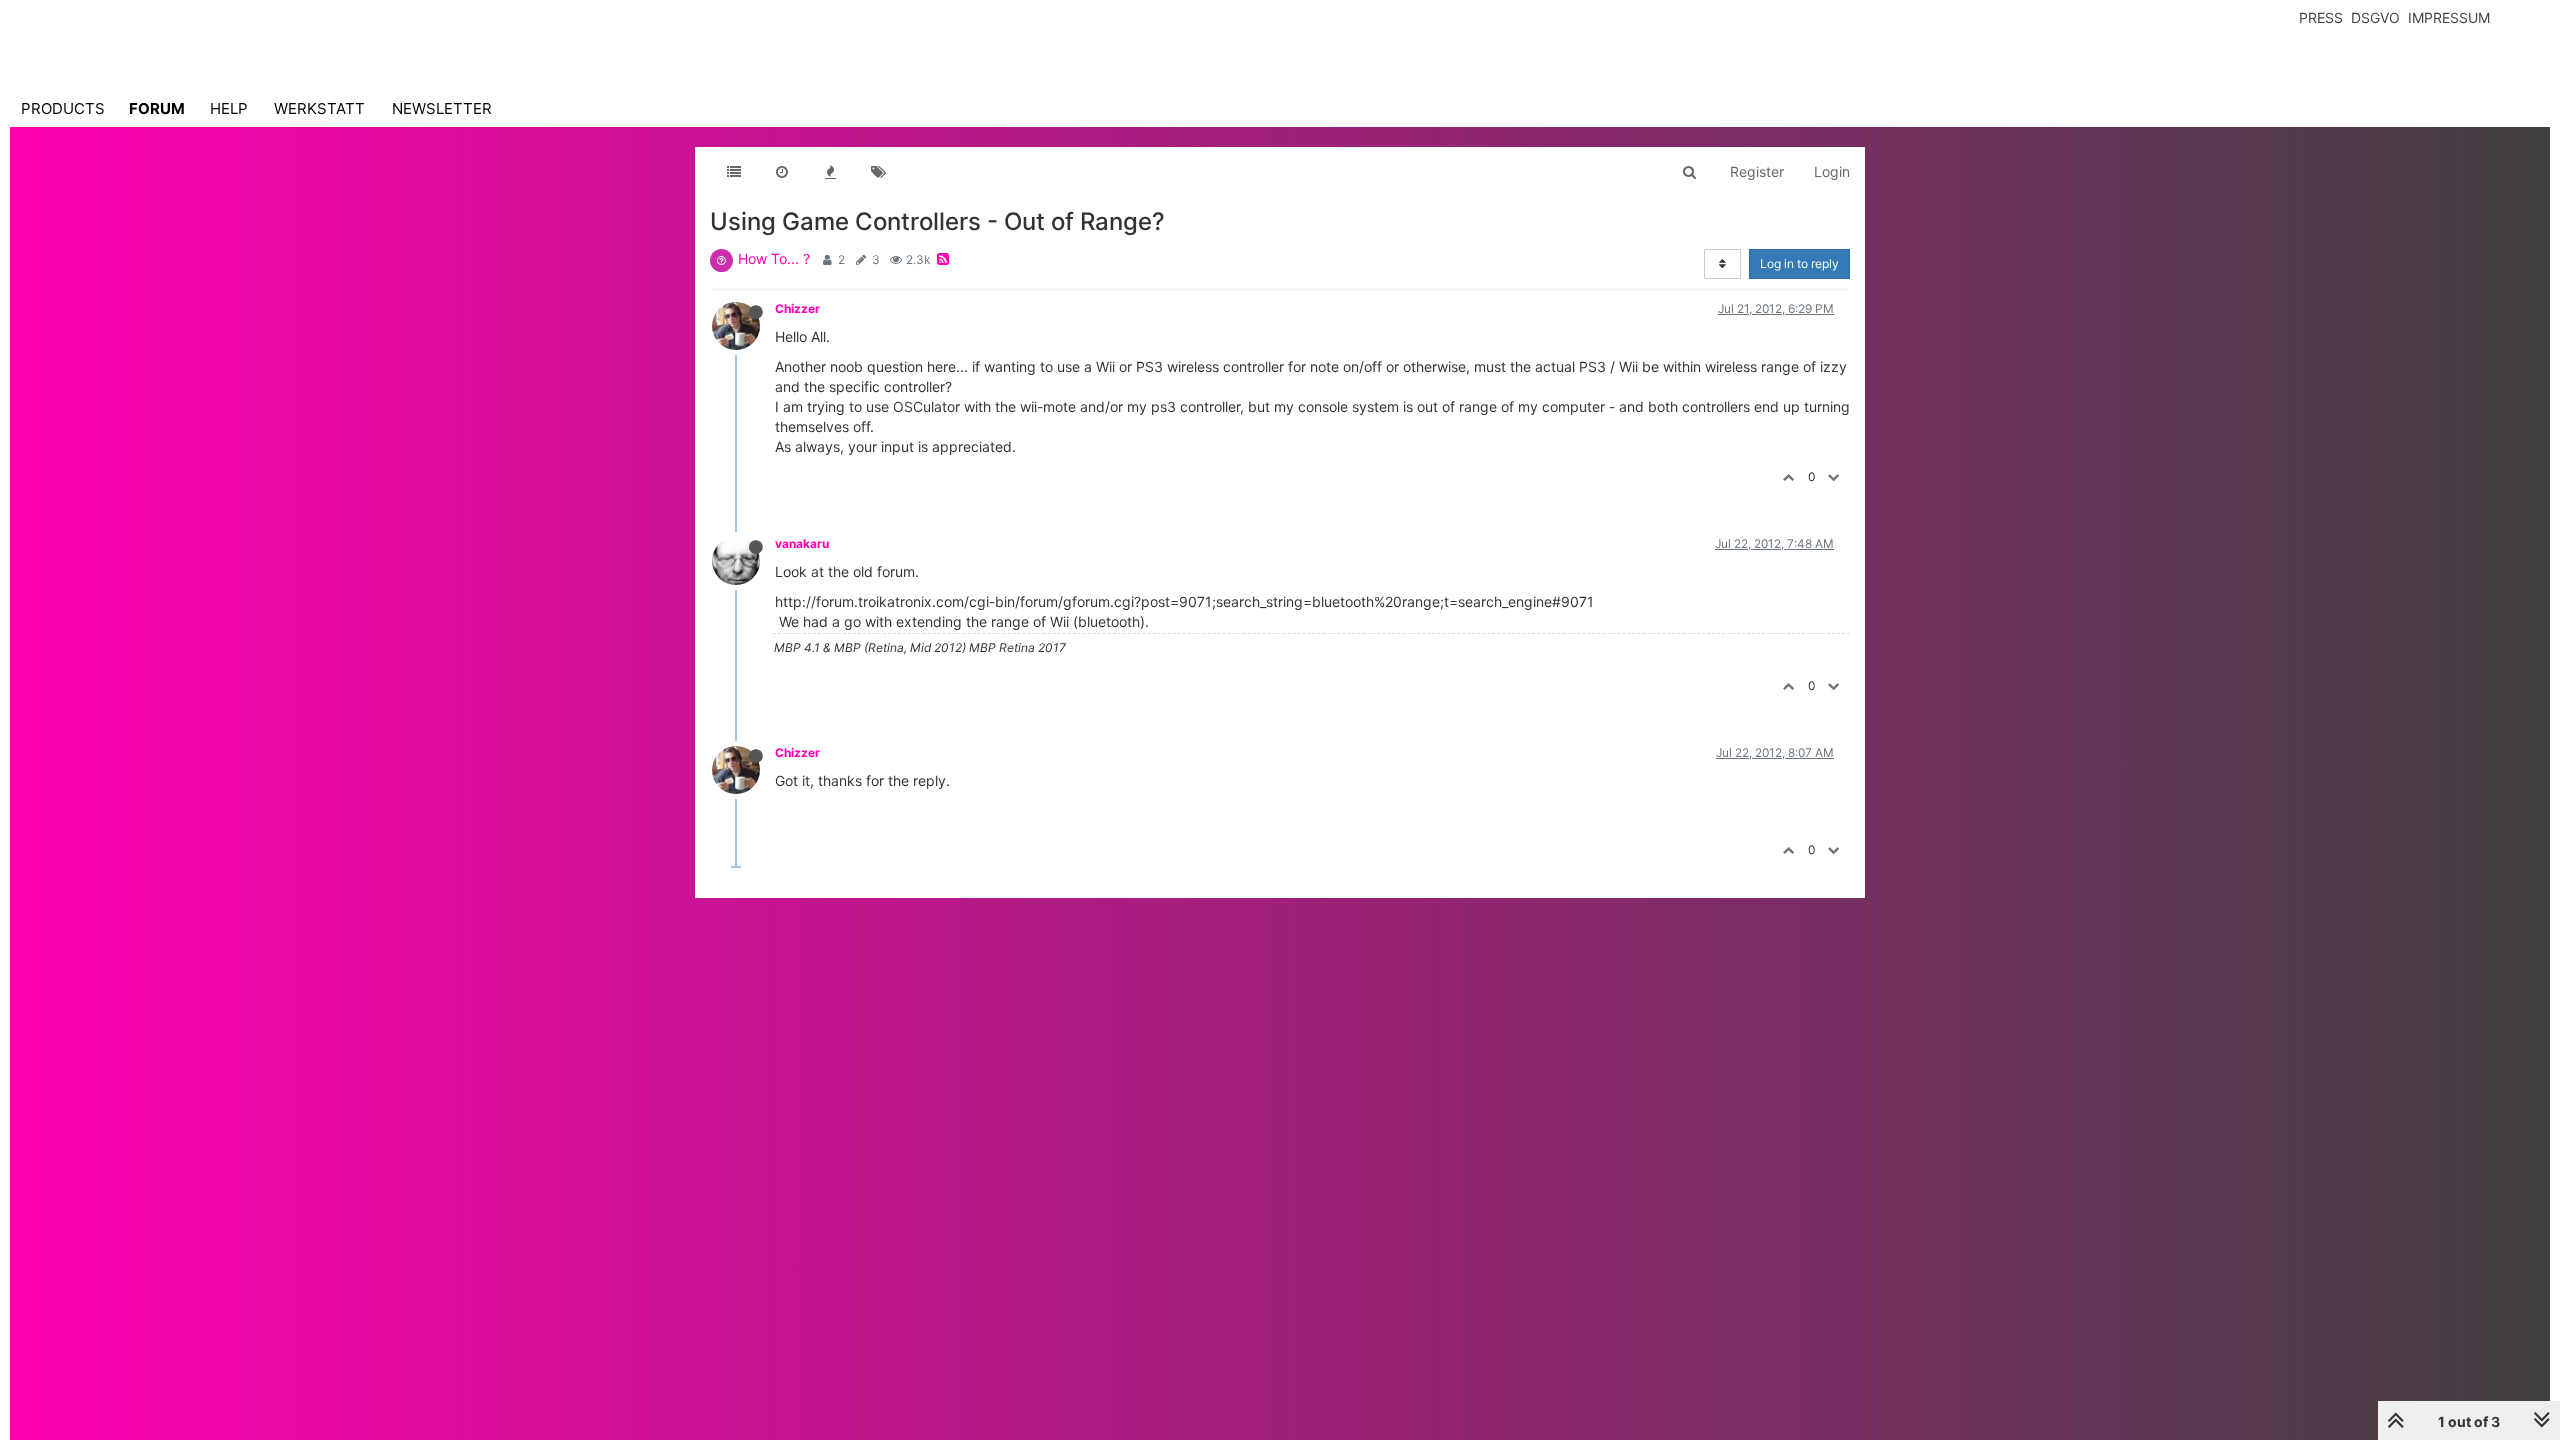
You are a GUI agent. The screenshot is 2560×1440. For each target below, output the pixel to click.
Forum (157, 108)
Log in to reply (1799, 263)
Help (229, 108)
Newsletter (442, 108)
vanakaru (802, 543)
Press (2321, 17)
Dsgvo (2375, 17)
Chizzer (797, 308)
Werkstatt (319, 108)
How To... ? (774, 258)
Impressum (2449, 17)
